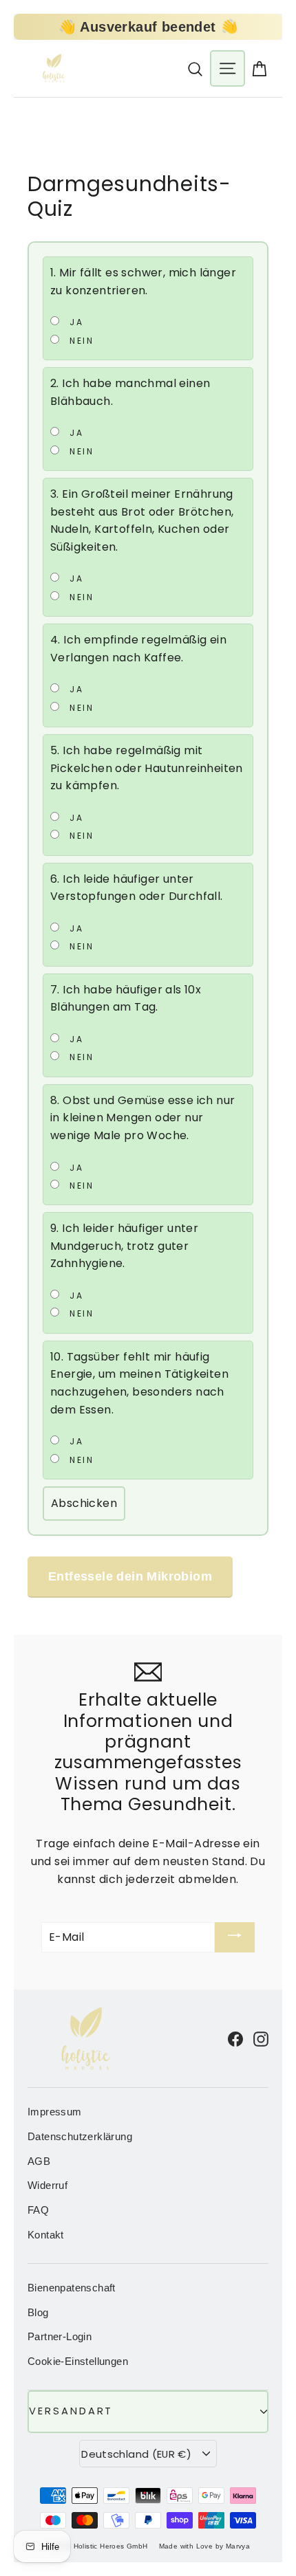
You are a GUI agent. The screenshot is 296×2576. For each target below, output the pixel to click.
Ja (75, 322)
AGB (39, 2161)
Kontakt (46, 2235)
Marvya (238, 2546)
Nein (80, 340)
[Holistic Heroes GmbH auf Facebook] (235, 2038)
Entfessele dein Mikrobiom (130, 1576)
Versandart (71, 2411)
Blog (38, 2313)
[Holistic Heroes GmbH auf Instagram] (261, 2038)
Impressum (55, 2112)
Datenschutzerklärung (80, 2137)
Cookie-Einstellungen (78, 2362)
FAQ (38, 2210)
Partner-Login (60, 2337)
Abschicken (84, 1503)
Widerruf (47, 2186)
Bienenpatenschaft (72, 2288)
